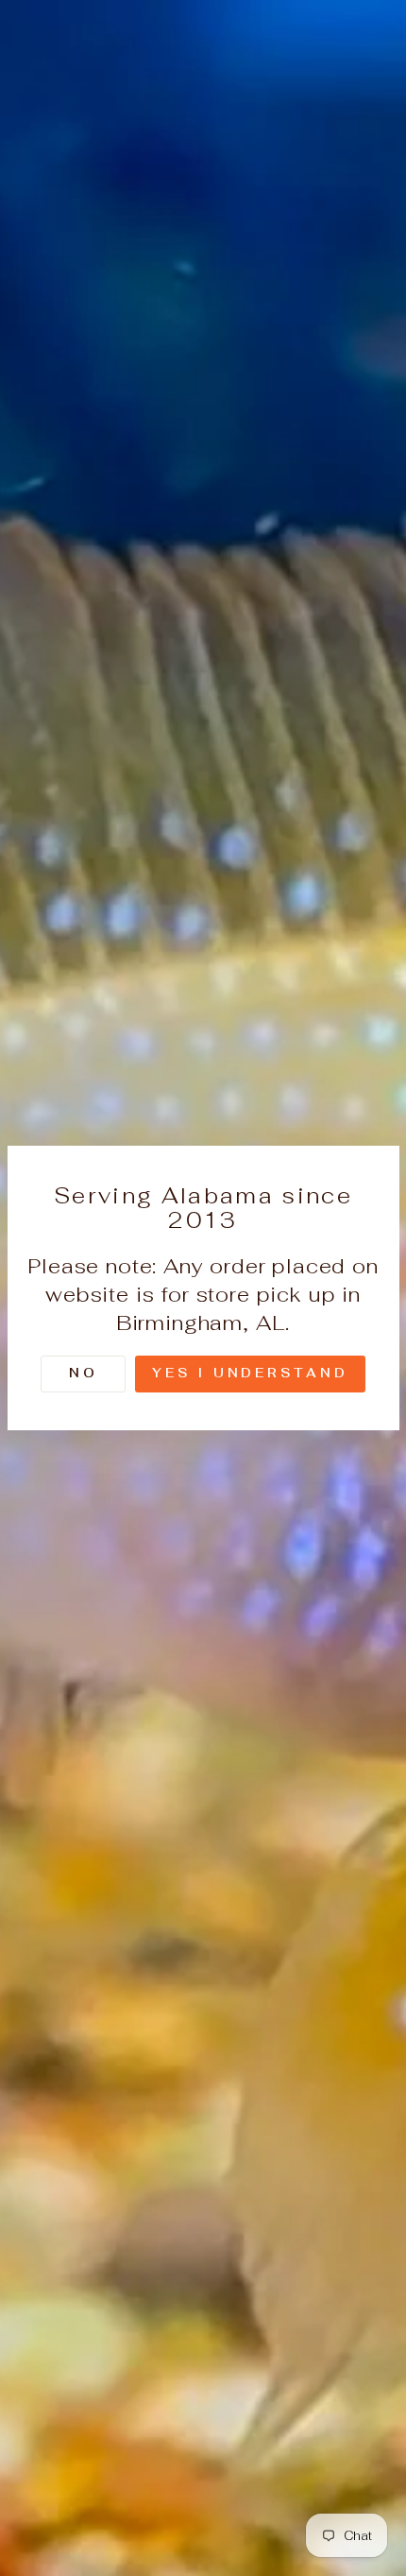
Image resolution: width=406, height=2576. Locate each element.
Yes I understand (250, 1373)
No (84, 1373)
